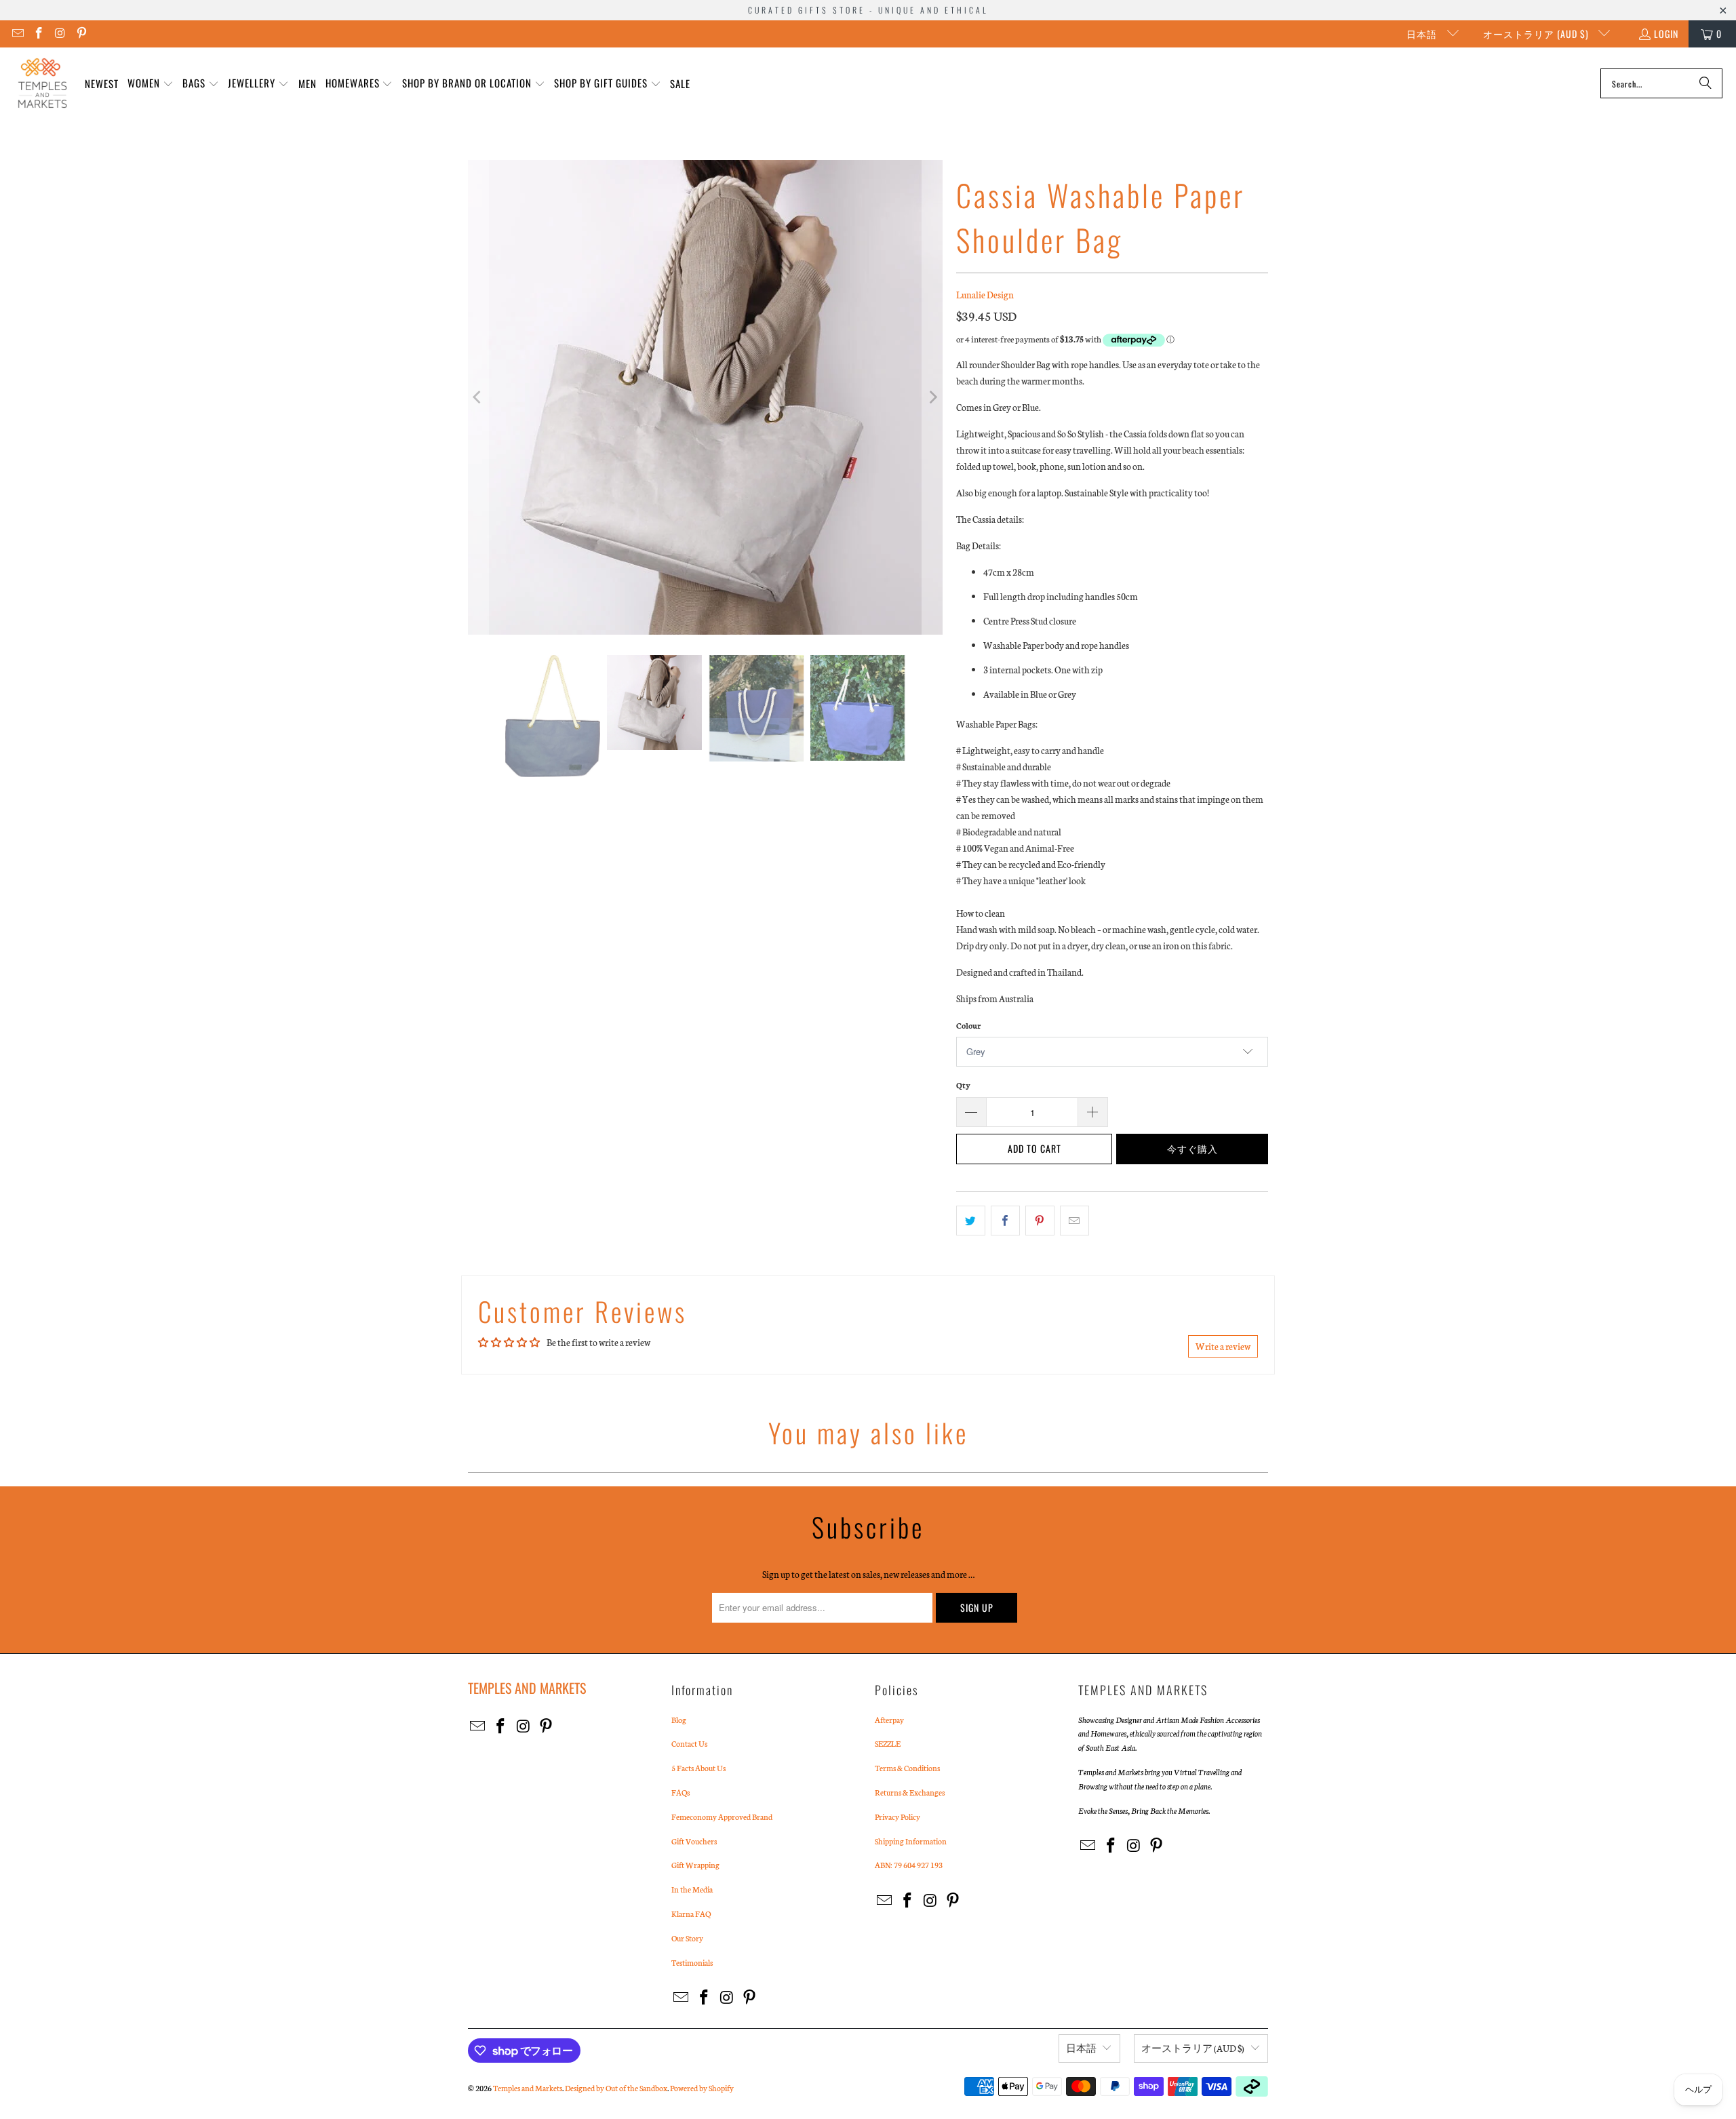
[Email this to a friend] (1074, 1221)
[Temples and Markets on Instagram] (60, 34)
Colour (968, 1025)
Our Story (687, 1938)
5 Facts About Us (698, 1768)
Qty (963, 1085)
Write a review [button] (1223, 1346)
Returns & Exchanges (910, 1792)
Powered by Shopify (702, 2088)
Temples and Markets (528, 2088)
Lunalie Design (985, 295)
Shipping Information (911, 1841)
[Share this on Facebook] (1005, 1221)
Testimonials (692, 1962)
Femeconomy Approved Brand (722, 1817)
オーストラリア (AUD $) (1537, 34)
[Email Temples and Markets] (17, 34)
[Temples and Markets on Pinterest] (81, 34)
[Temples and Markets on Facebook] (39, 34)
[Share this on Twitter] (971, 1221)
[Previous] (478, 397)
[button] (151, 84)
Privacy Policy (897, 1817)
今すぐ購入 (1192, 1148)
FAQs (680, 1792)
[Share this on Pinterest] (1040, 1221)
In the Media (692, 1889)
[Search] (1705, 83)
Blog (679, 1720)
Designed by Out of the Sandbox (616, 2088)
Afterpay (889, 1720)
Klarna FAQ (691, 1914)
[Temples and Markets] (42, 83)
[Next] (932, 397)
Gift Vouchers (694, 1841)
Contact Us (689, 1743)
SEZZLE (888, 1743)
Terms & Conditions (907, 1768)
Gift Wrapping (695, 1865)
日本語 (1423, 34)
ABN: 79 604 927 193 (909, 1865)
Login (1666, 34)
